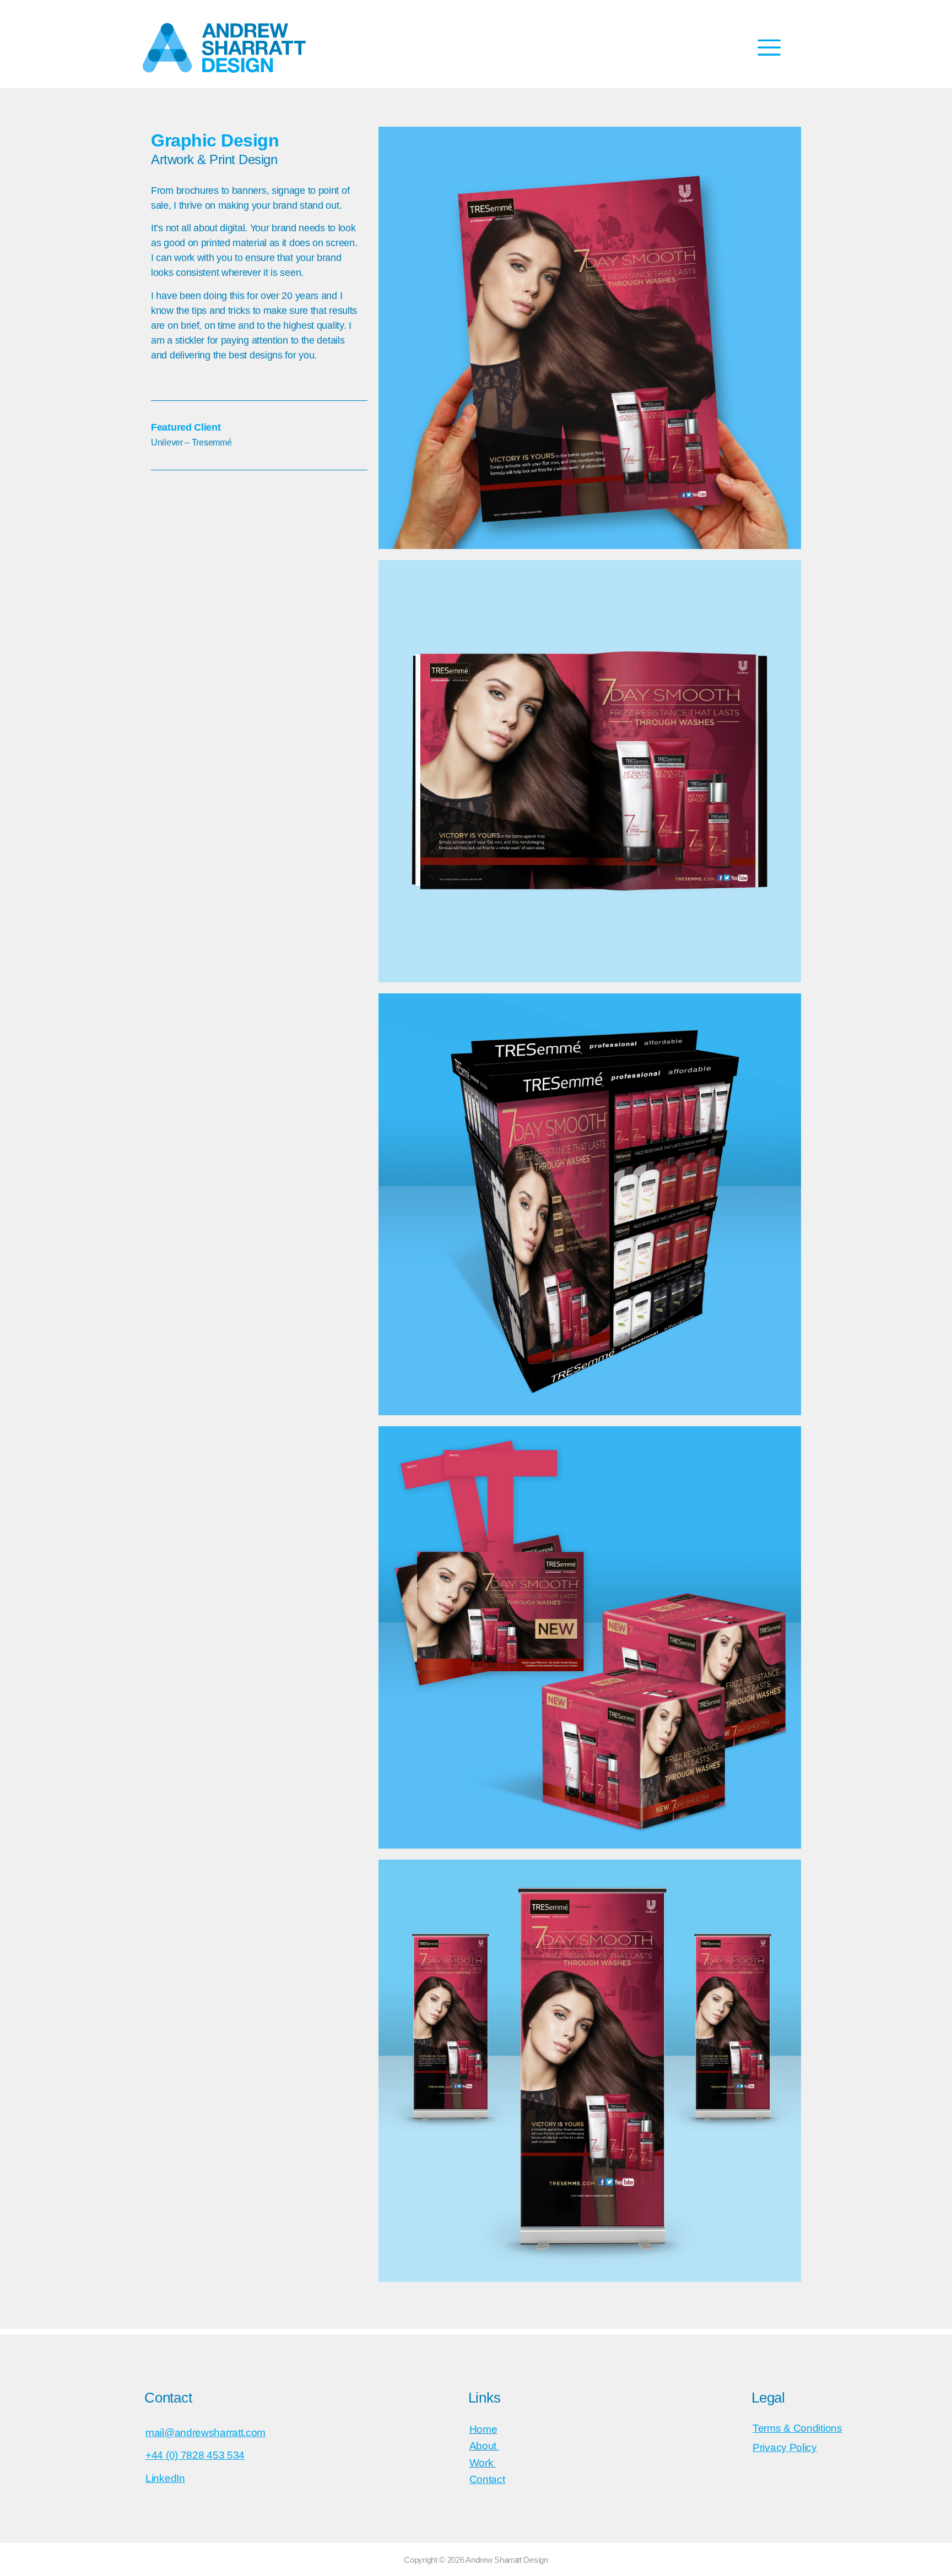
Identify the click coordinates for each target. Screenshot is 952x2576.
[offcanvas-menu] (769, 48)
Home (483, 2429)
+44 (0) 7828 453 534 (195, 2455)
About (484, 2446)
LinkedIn (165, 2478)
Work (482, 2463)
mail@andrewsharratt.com (205, 2433)
